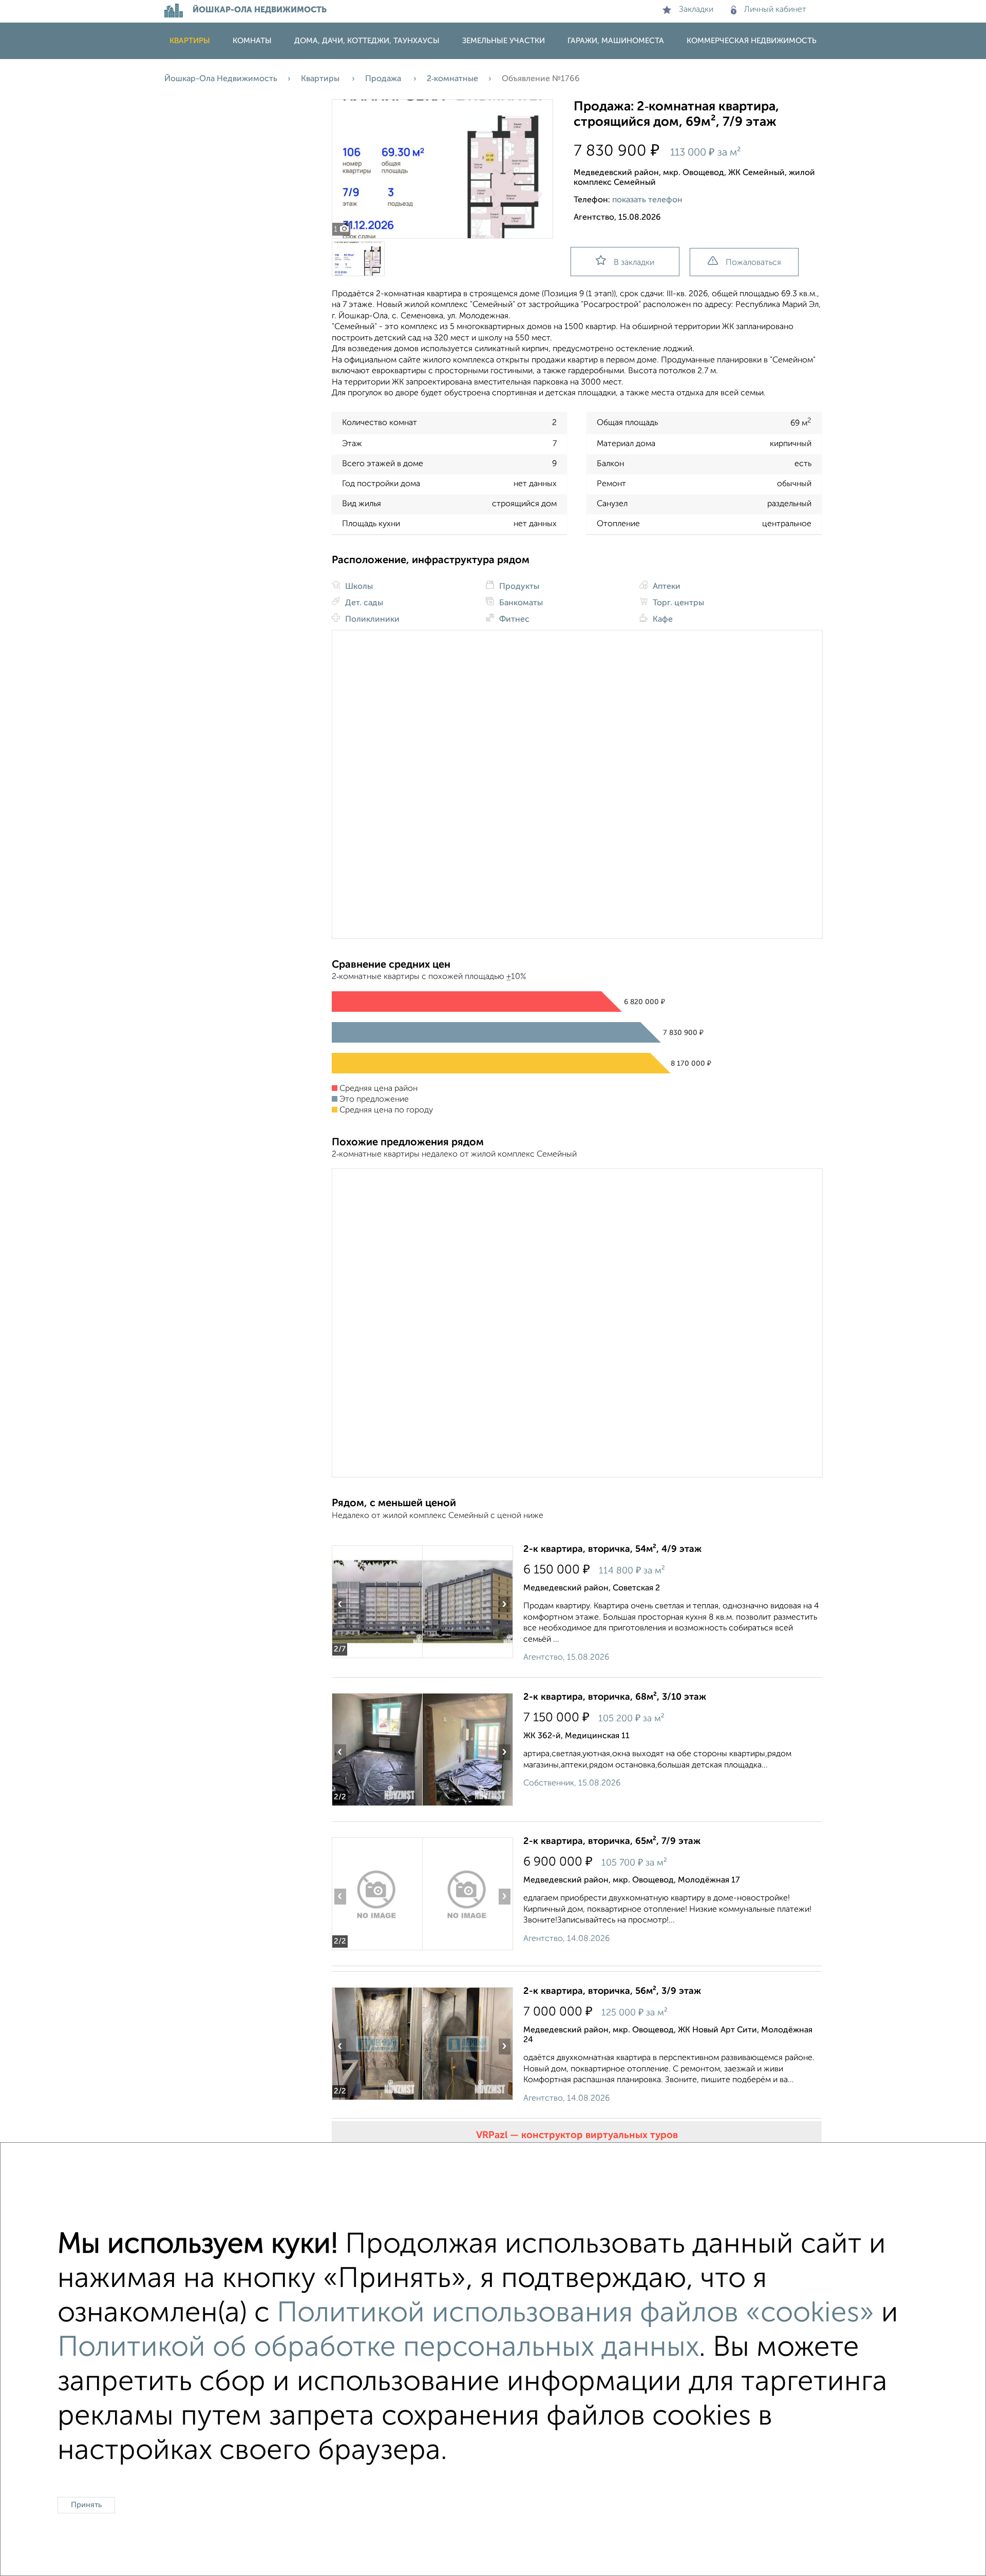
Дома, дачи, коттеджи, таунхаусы (367, 41)
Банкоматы (520, 603)
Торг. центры (677, 603)
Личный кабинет (775, 10)
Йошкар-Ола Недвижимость (221, 79)
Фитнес (513, 620)
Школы (358, 587)
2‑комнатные (452, 79)
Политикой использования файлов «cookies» (575, 2314)
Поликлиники (371, 620)
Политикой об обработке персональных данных (378, 2348)
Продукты (518, 587)
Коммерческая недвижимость (752, 41)
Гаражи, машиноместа (616, 41)
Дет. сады (363, 603)
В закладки (634, 263)
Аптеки (666, 587)
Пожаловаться (753, 263)
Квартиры (190, 41)
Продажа (384, 79)
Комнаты (252, 41)
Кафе (662, 620)
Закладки (696, 10)
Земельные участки (504, 41)
